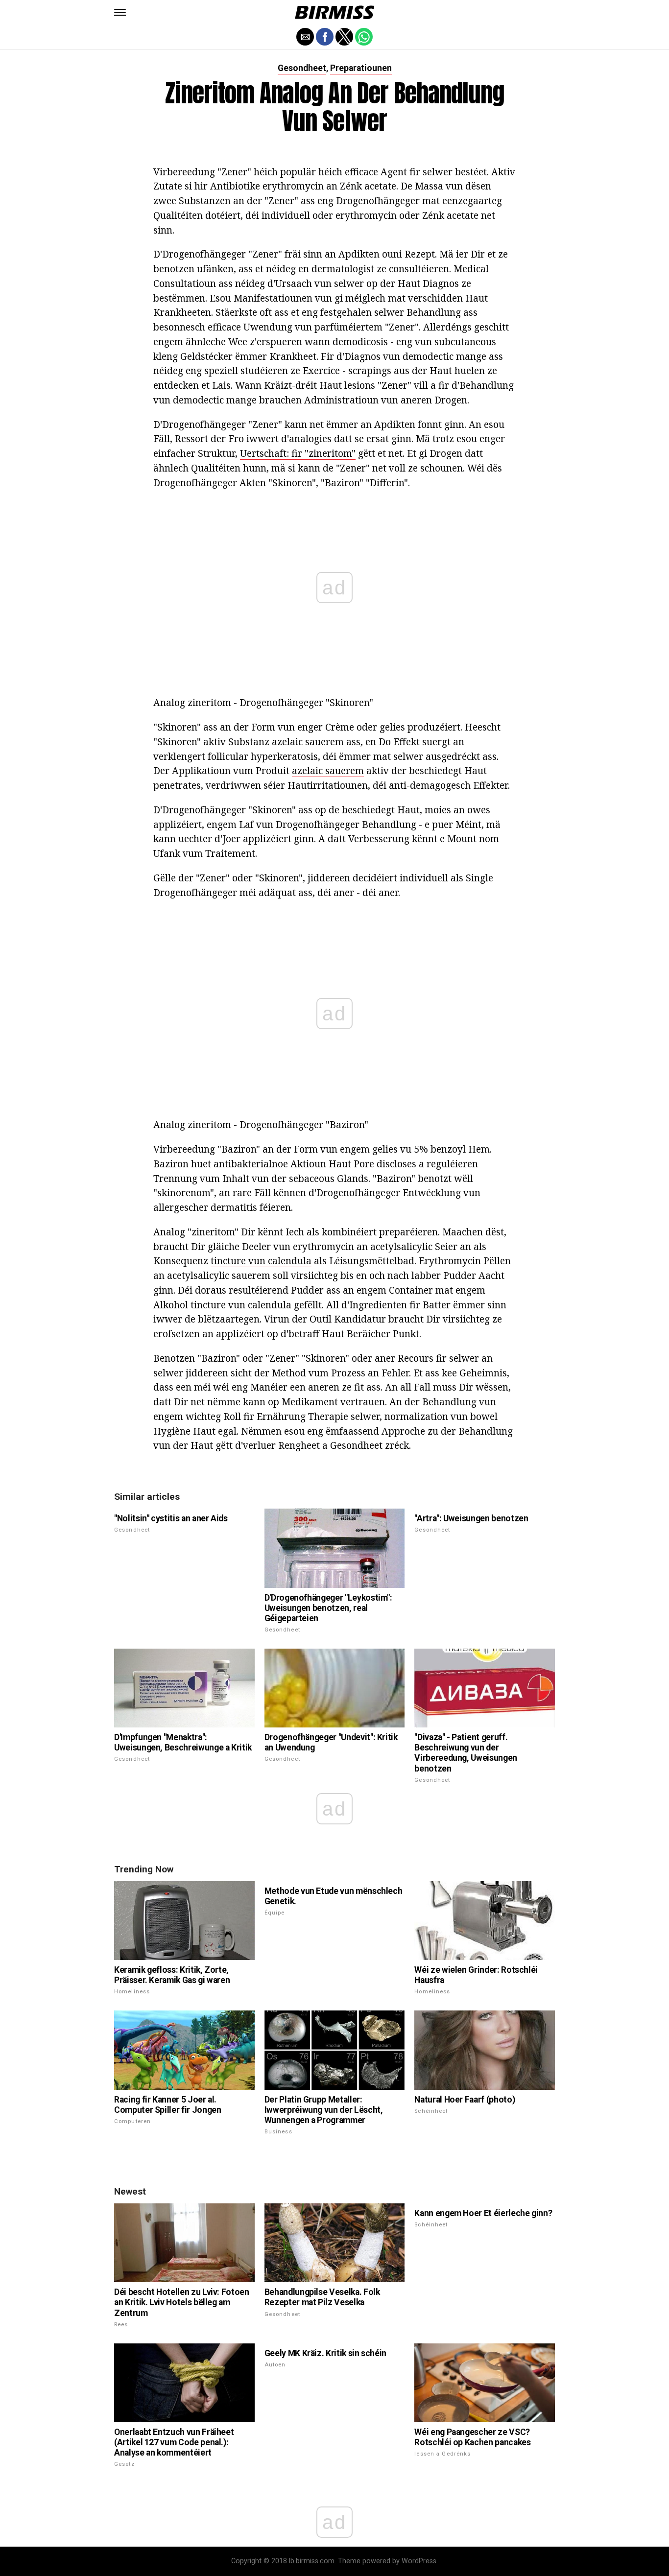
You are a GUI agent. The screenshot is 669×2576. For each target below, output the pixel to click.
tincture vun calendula (261, 1261)
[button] (120, 12)
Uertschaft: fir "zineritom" (298, 453)
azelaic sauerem (328, 770)
